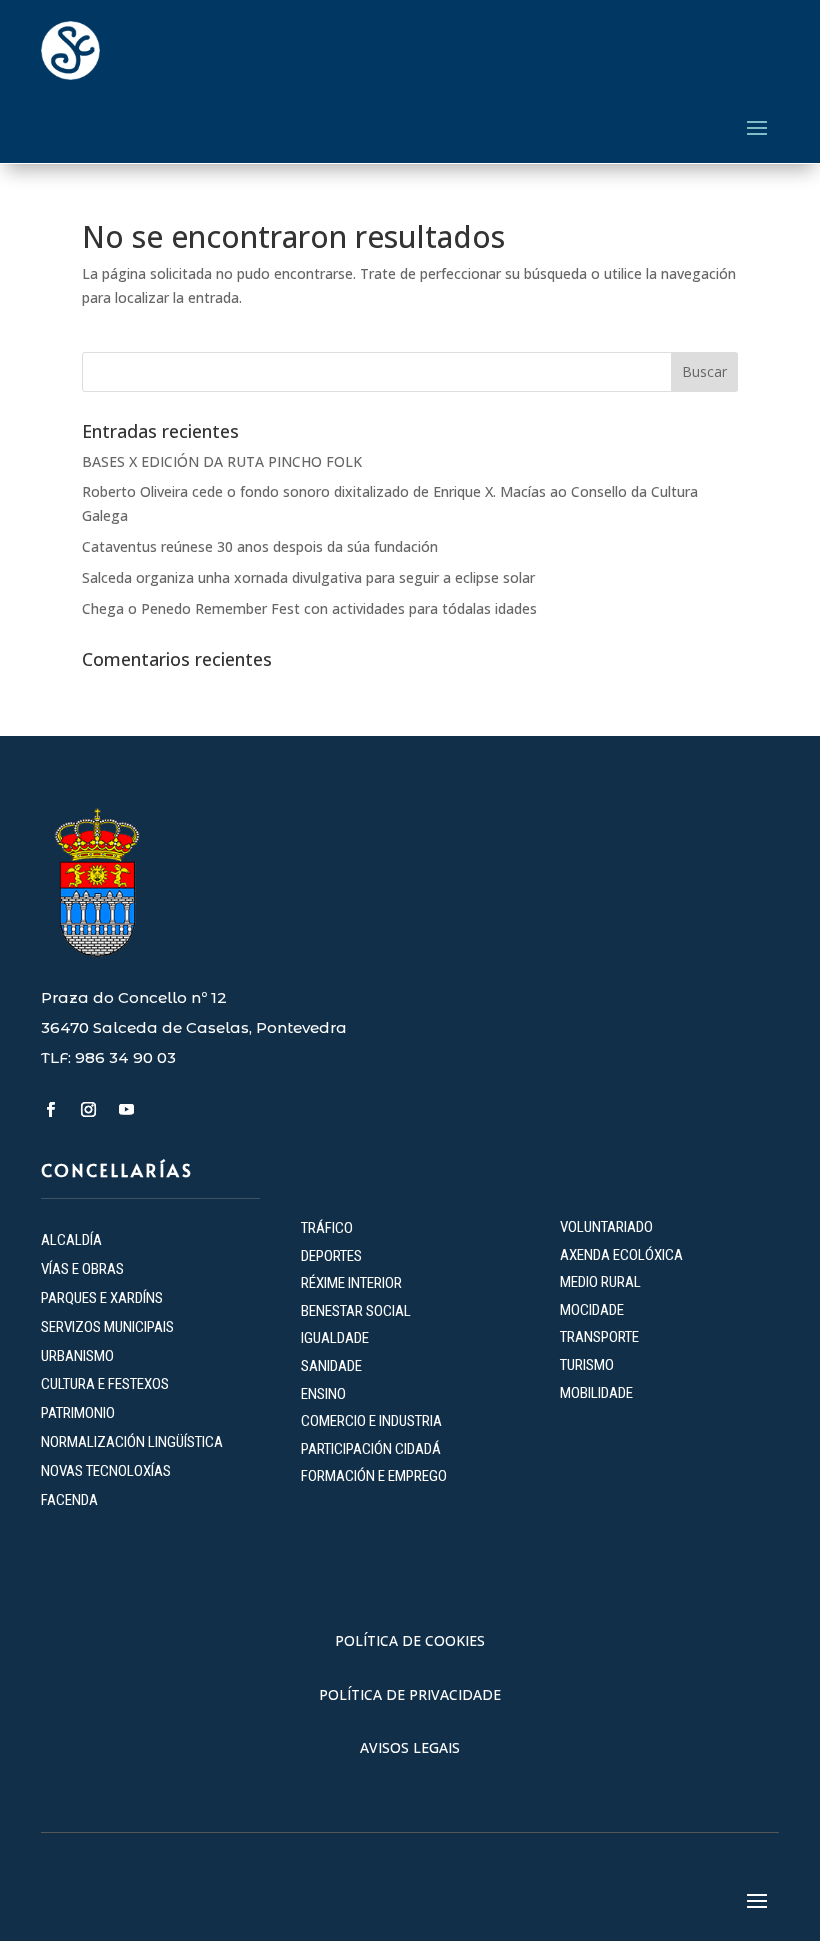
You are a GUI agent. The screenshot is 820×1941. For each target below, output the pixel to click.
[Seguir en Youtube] (126, 1110)
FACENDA (69, 1500)
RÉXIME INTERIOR (351, 1283)
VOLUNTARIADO (606, 1227)
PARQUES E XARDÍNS (102, 1298)
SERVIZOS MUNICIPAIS (107, 1327)
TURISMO (587, 1365)
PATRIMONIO (78, 1413)
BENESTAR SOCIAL (357, 1311)
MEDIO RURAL (600, 1282)
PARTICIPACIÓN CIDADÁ (371, 1449)
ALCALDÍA (71, 1240)
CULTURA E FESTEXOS (105, 1384)
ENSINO (323, 1394)
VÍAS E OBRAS (82, 1269)
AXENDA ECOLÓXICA (621, 1255)
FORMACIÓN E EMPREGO (374, 1476)
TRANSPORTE (599, 1337)
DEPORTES (331, 1256)
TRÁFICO (327, 1228)
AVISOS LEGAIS (410, 1747)
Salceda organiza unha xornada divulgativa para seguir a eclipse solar (308, 577)
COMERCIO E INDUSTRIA (371, 1421)
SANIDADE (331, 1366)
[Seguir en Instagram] (88, 1110)
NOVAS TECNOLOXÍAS (106, 1471)
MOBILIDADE (596, 1393)
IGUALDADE (335, 1338)
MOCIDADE (592, 1310)
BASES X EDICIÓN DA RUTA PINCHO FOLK (222, 461)
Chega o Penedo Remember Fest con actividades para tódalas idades (309, 608)
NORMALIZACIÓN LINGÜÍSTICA (132, 1442)
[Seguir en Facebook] (50, 1110)
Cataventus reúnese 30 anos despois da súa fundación (260, 546)
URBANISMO (77, 1356)
